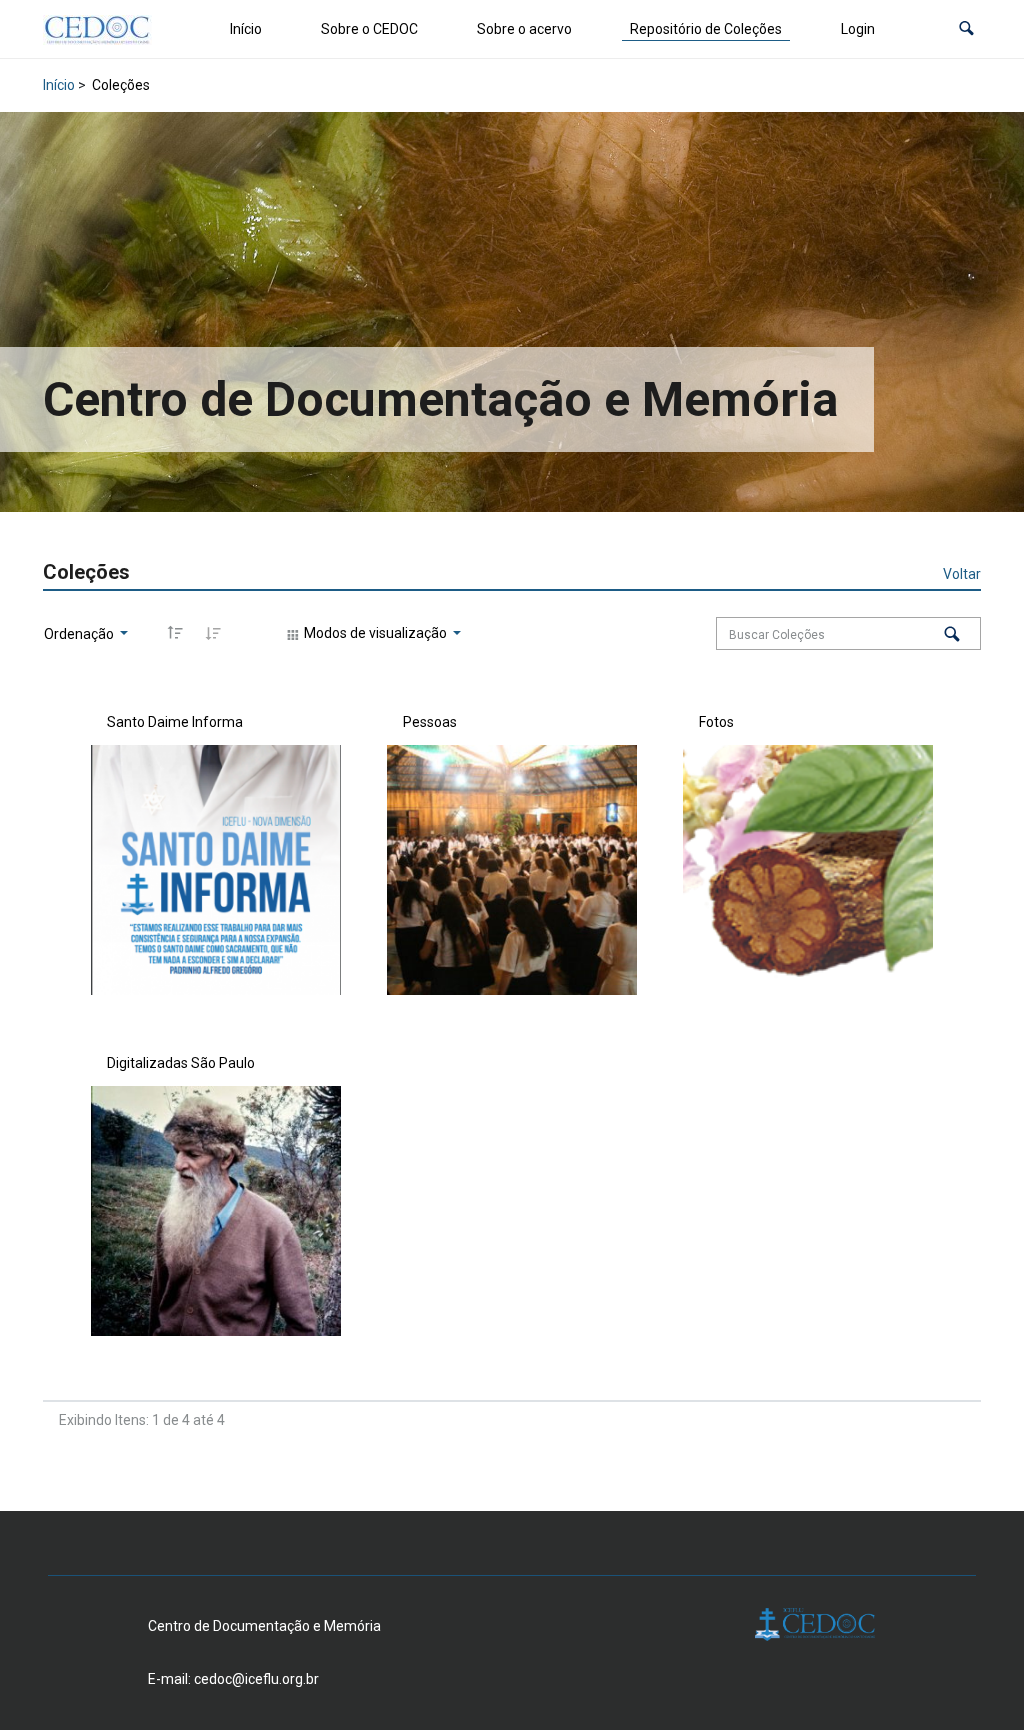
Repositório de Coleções (706, 29)
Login (858, 29)
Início (246, 29)
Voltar (962, 574)
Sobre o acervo (524, 29)
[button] (966, 29)
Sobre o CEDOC (369, 29)
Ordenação (80, 634)
